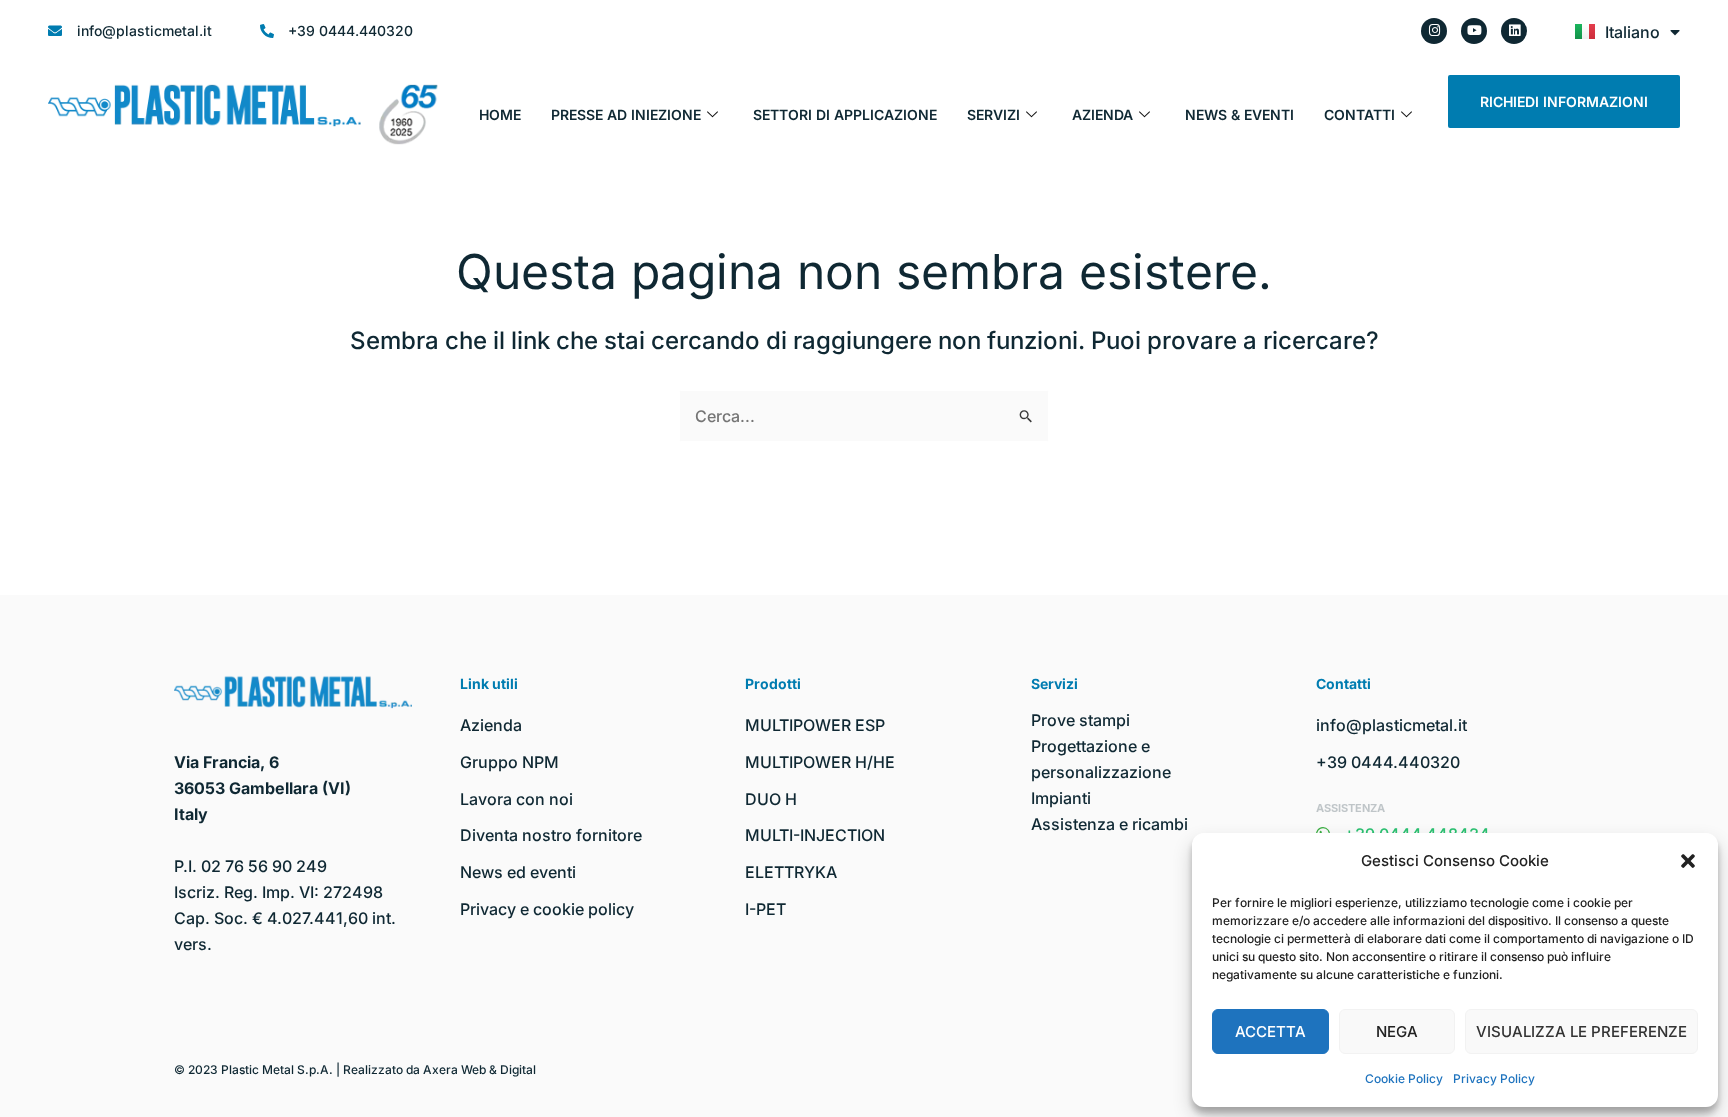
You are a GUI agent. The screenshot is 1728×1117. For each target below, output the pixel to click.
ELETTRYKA (791, 872)
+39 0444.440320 (1388, 762)
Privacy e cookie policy (547, 909)
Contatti (1359, 114)
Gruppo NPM (509, 762)
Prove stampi (1080, 720)
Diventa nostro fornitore (551, 835)
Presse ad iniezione (626, 114)
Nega (1397, 1031)
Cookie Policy (1404, 1078)
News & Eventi (1239, 114)
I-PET (765, 909)
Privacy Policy (1494, 1078)
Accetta (1270, 1031)
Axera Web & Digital (479, 1069)
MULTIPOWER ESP (815, 725)
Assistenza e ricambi (1109, 824)
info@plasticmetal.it (1391, 725)
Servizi (993, 114)
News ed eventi (518, 872)
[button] (1688, 861)
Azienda (1102, 114)
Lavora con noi (516, 799)
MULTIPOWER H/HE (820, 762)
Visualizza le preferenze (1581, 1031)
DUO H (771, 799)
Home (500, 114)
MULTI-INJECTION (815, 835)
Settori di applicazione (845, 114)
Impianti (1061, 798)
